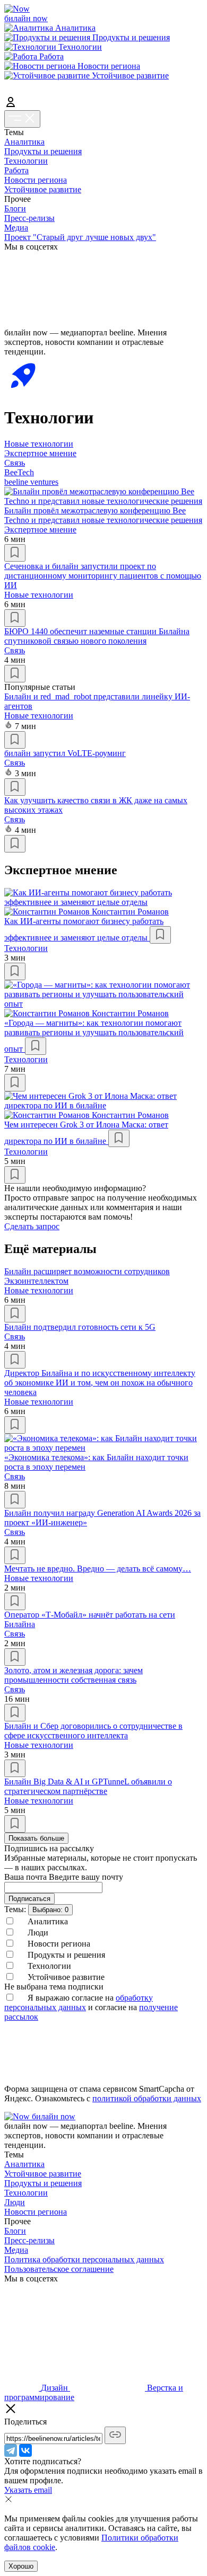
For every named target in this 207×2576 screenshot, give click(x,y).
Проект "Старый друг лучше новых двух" (80, 237)
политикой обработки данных (147, 2098)
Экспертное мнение (40, 453)
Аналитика (24, 142)
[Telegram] (11, 2450)
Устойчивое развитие (43, 189)
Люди (15, 2202)
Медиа (16, 228)
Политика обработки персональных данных (84, 2259)
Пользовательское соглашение (59, 2269)
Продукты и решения (43, 151)
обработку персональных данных (79, 2002)
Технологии (26, 161)
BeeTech (19, 472)
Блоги (15, 208)
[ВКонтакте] (25, 2450)
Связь (15, 463)
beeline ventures (31, 482)
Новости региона (36, 180)
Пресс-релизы (29, 218)
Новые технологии (39, 444)
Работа (16, 170)
